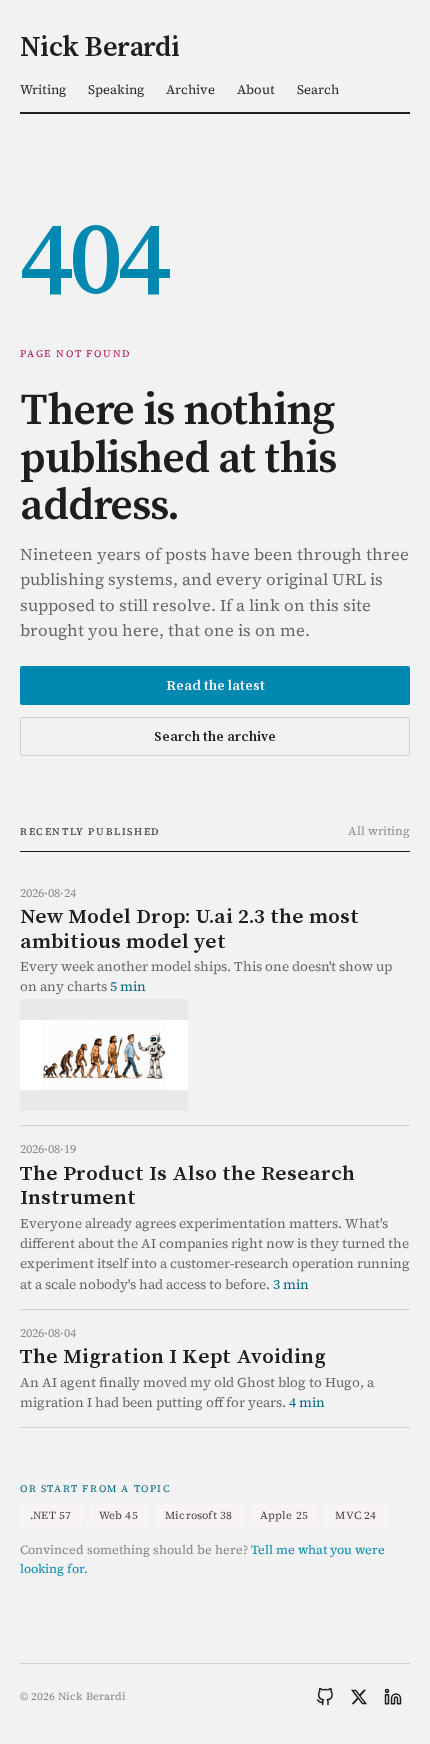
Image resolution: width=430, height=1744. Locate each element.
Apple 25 (284, 1515)
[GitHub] (325, 1697)
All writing (379, 831)
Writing (43, 89)
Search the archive (215, 736)
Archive (190, 89)
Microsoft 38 (199, 1515)
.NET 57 (51, 1515)
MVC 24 (355, 1515)
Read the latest (215, 685)
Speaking (116, 89)
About (256, 89)
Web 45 (118, 1515)
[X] (359, 1697)
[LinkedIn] (393, 1697)
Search (318, 89)
